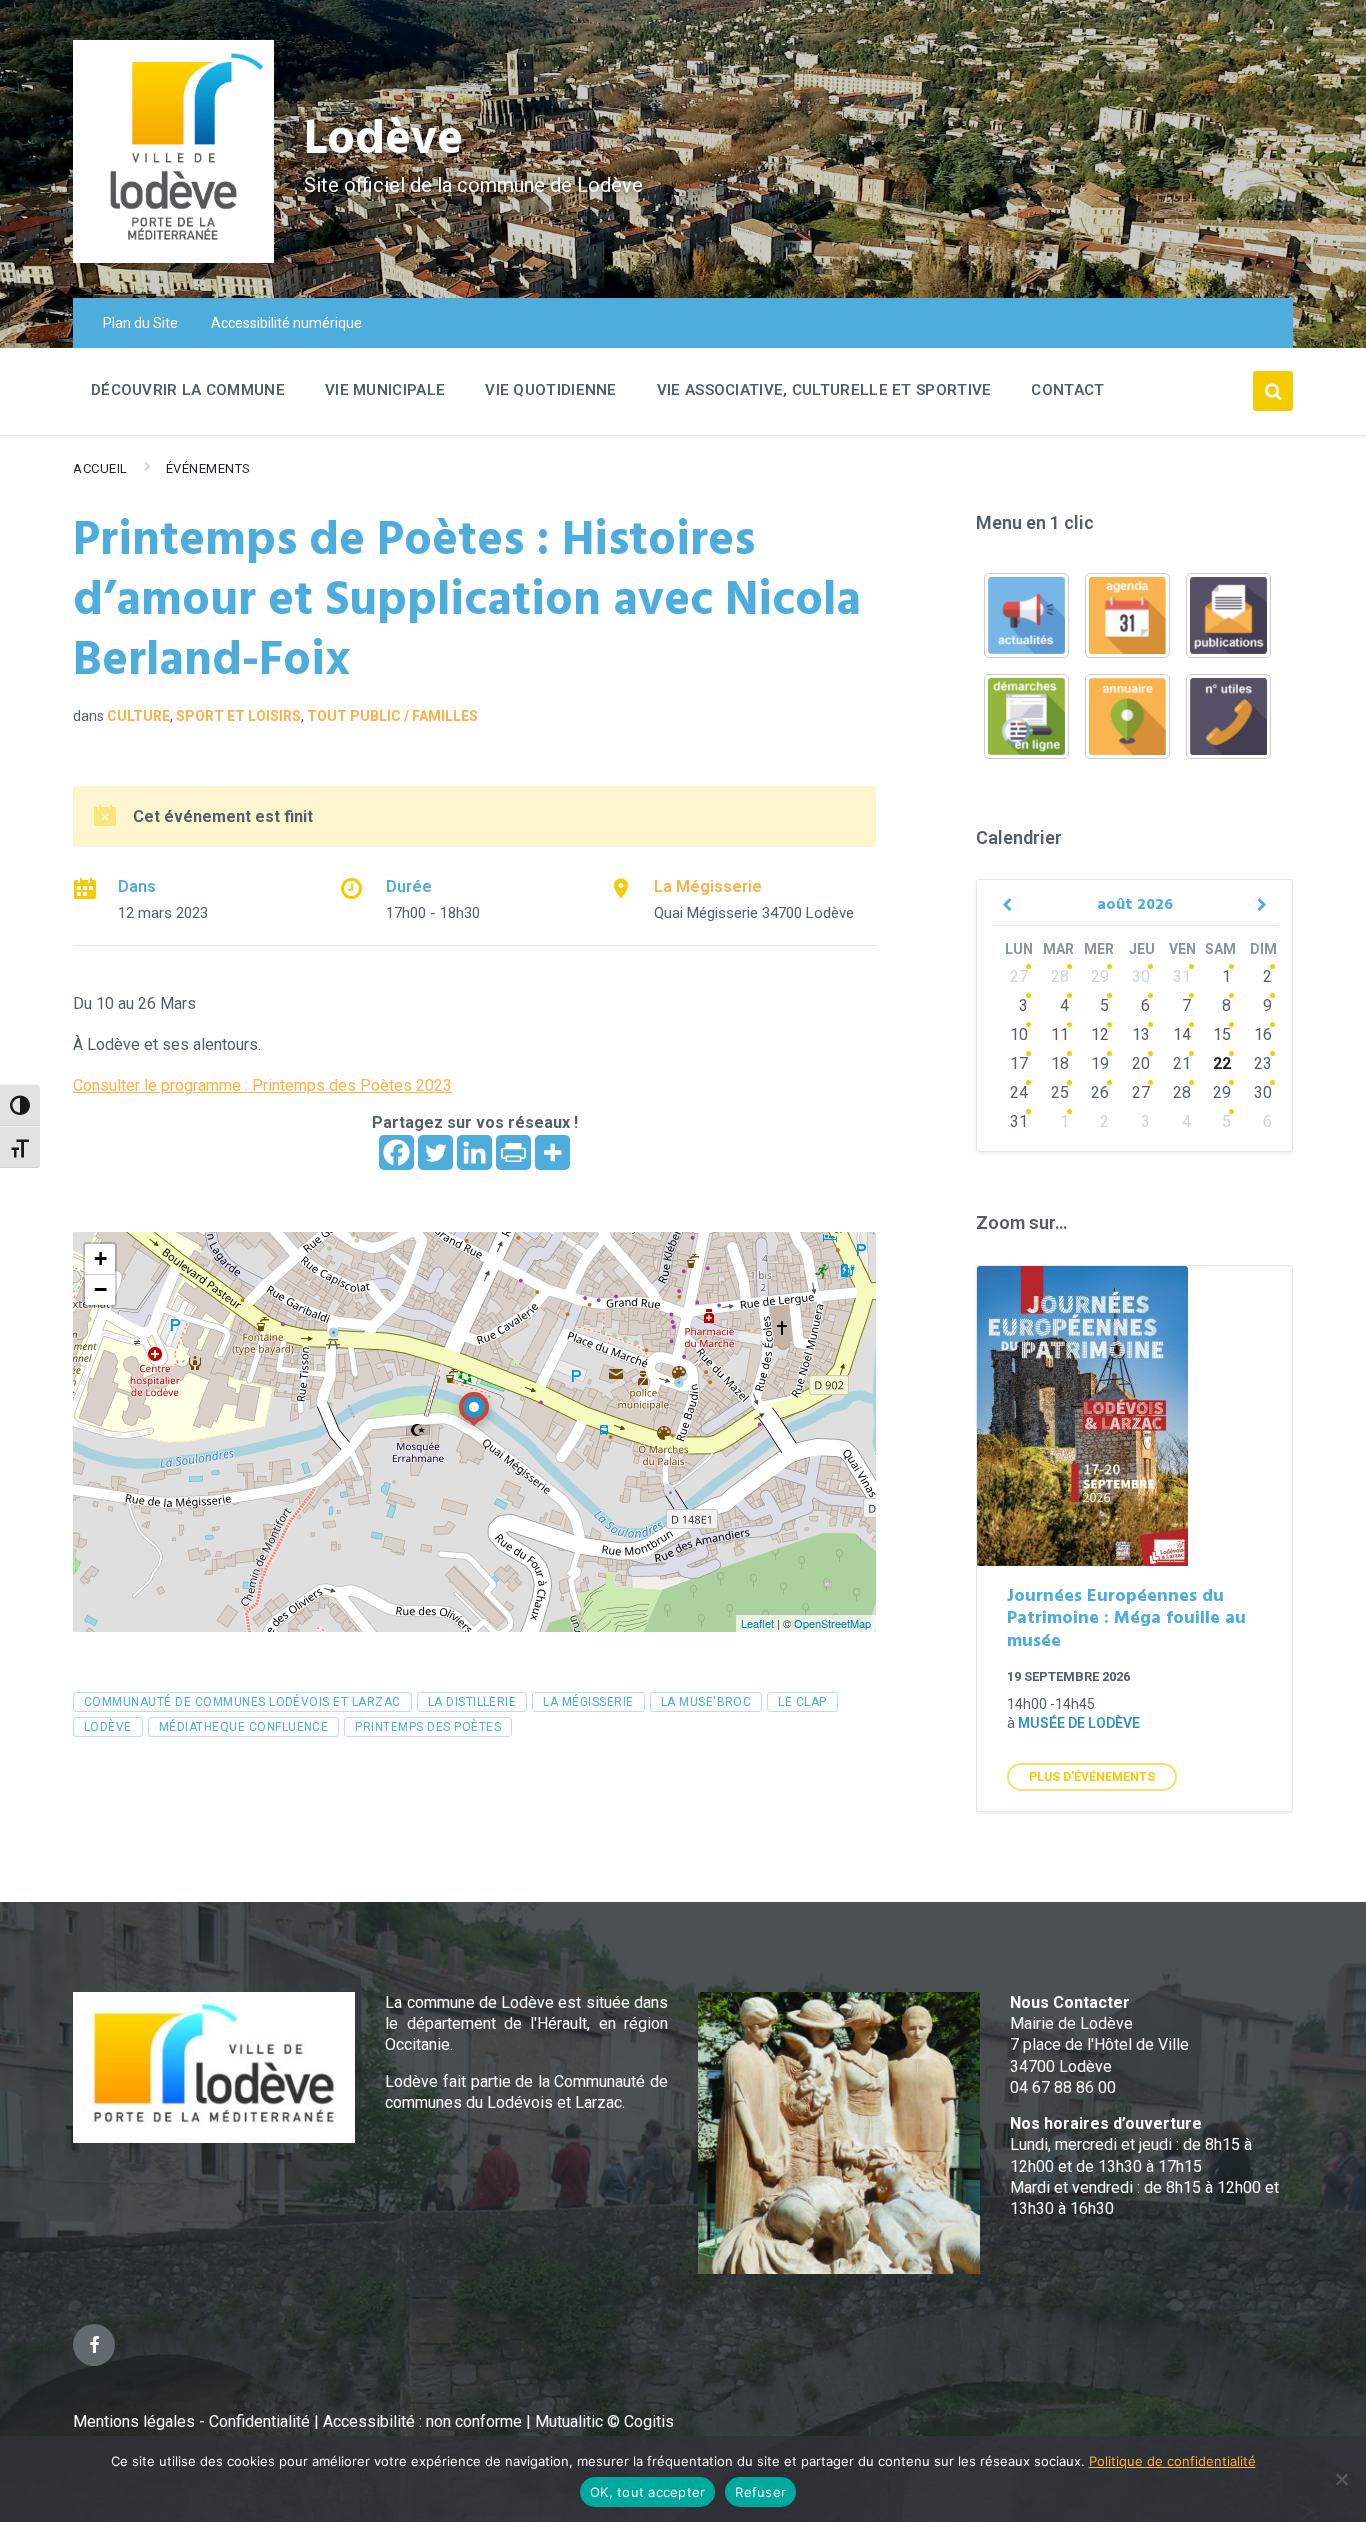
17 (1019, 1063)
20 (1141, 1063)
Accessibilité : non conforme (424, 2421)
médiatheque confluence (244, 1727)
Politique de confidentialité (1172, 2461)
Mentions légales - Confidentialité (191, 2421)
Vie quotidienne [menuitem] (551, 390)
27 (1019, 976)
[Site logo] (173, 257)
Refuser (760, 2492)
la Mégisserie (588, 1702)
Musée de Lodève (1079, 1723)
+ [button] (100, 1258)
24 (1019, 1092)
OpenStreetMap (832, 1623)
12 (1100, 1034)
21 (1182, 1063)
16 (1263, 1034)
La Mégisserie (708, 886)
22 (1222, 1063)
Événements (208, 468)
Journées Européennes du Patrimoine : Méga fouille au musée (1126, 1619)
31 (1182, 976)
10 (1019, 1034)
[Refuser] (1341, 2479)
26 (1100, 1092)
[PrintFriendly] (513, 1152)
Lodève (383, 140)
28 (1060, 976)
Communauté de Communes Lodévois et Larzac (242, 1702)
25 (1060, 1092)
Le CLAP (802, 1702)
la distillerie (472, 1702)
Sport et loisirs (238, 716)
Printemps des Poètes (428, 1727)
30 (1141, 976)
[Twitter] (435, 1152)
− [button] (100, 1289)
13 (1141, 1034)
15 (1222, 1034)
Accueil (100, 468)
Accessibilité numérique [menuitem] (286, 323)
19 (1100, 1063)
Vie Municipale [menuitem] (385, 390)
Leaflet (757, 1623)
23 (1263, 1063)
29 (1100, 976)
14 (1182, 1034)
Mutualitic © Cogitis (604, 2421)
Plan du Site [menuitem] (140, 323)
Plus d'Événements (1092, 1777)
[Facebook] (396, 1152)
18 (1060, 1063)
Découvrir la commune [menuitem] (188, 390)
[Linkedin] (474, 1152)
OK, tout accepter (647, 2492)
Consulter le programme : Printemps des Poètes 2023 (262, 1085)
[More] (552, 1152)
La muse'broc (706, 1702)
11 (1060, 1034)
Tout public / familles (392, 716)
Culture (138, 716)
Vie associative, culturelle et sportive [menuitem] (824, 390)
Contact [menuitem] (1067, 390)
